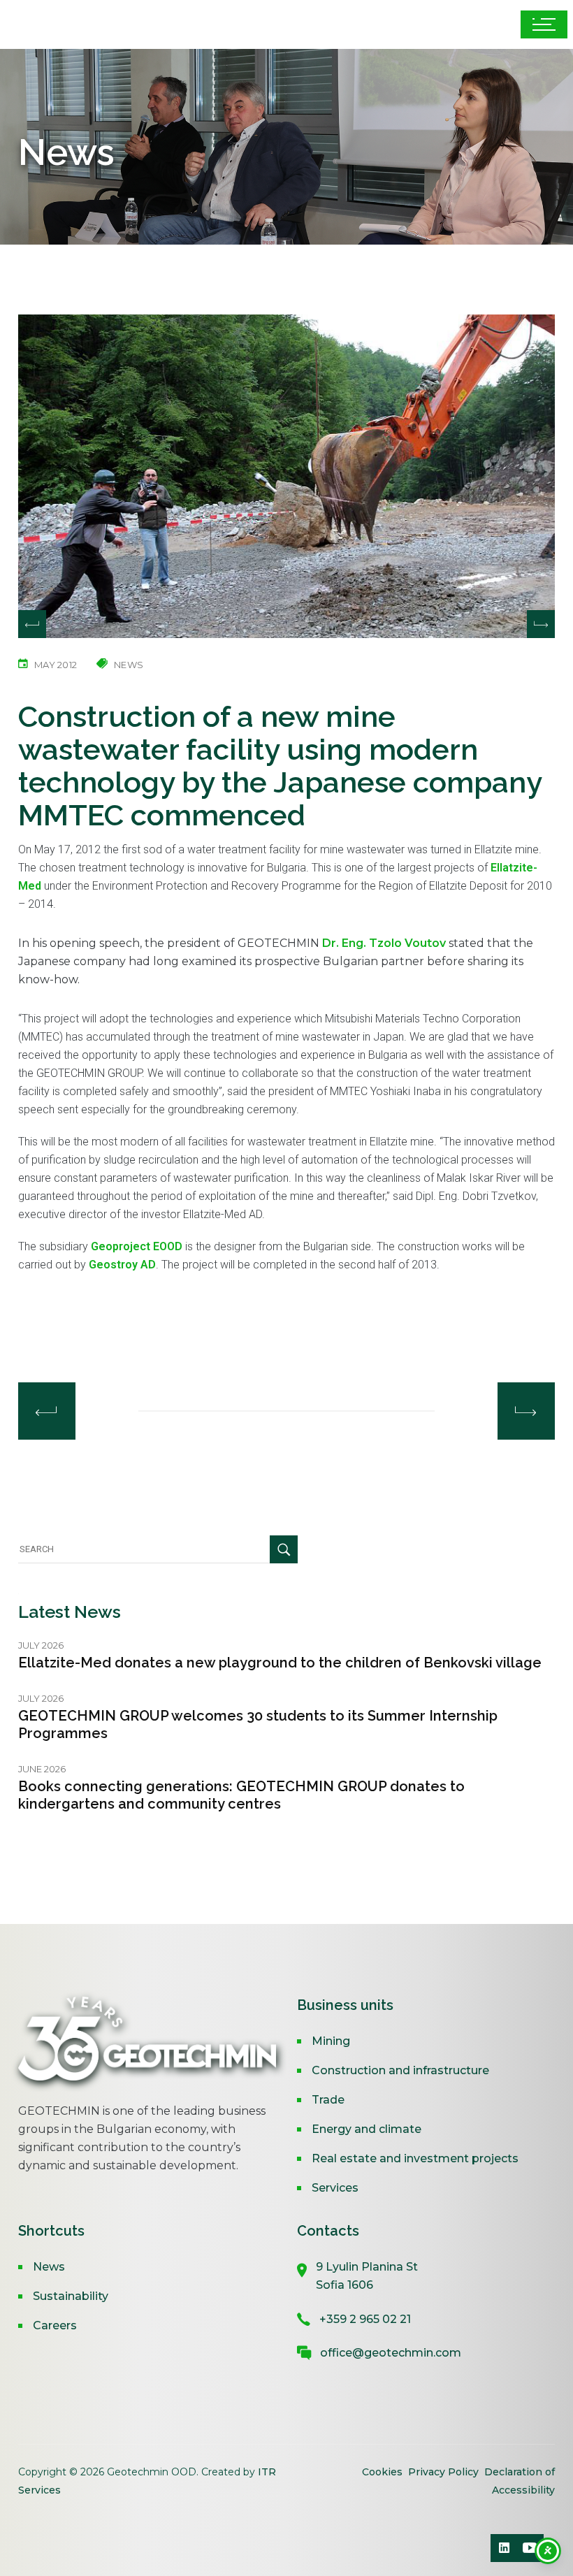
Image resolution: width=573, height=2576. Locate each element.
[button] (541, 624)
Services (335, 2188)
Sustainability (71, 2296)
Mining (331, 2041)
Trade (328, 2100)
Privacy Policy (443, 2472)
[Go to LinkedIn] (505, 2548)
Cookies (384, 2472)
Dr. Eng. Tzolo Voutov (384, 943)
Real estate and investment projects (415, 2158)
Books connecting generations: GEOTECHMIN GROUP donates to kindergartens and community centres (241, 1795)
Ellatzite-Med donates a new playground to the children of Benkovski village (280, 1663)
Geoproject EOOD (137, 1246)
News (49, 2267)
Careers (55, 2325)
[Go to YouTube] (530, 2548)
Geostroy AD (122, 1265)
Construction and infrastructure (400, 2070)
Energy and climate (367, 2129)
